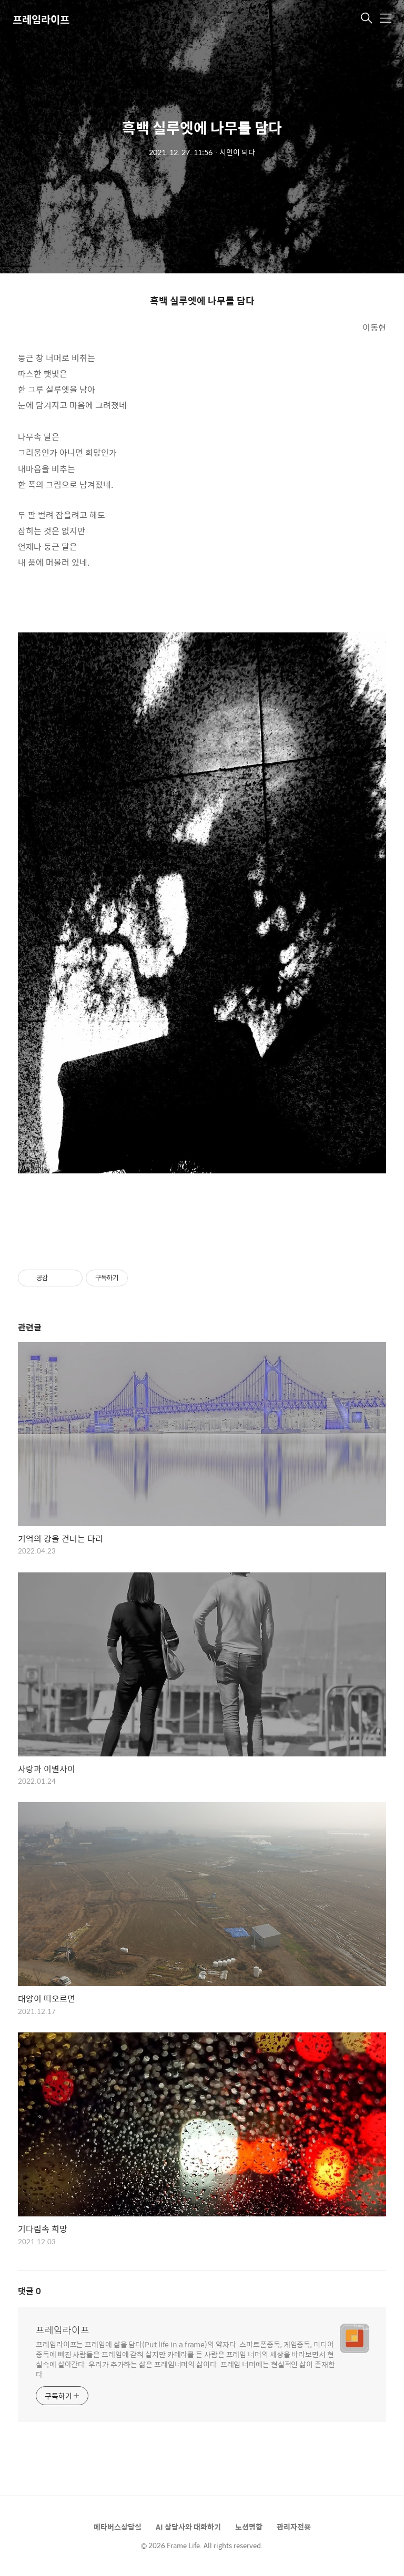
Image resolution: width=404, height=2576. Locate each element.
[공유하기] (58, 1278)
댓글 (29, 2291)
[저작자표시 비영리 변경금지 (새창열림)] (142, 1278)
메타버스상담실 (118, 2527)
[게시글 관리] (71, 1278)
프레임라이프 (41, 19)
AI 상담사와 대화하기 (188, 2527)
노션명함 (249, 2527)
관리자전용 (294, 2527)
